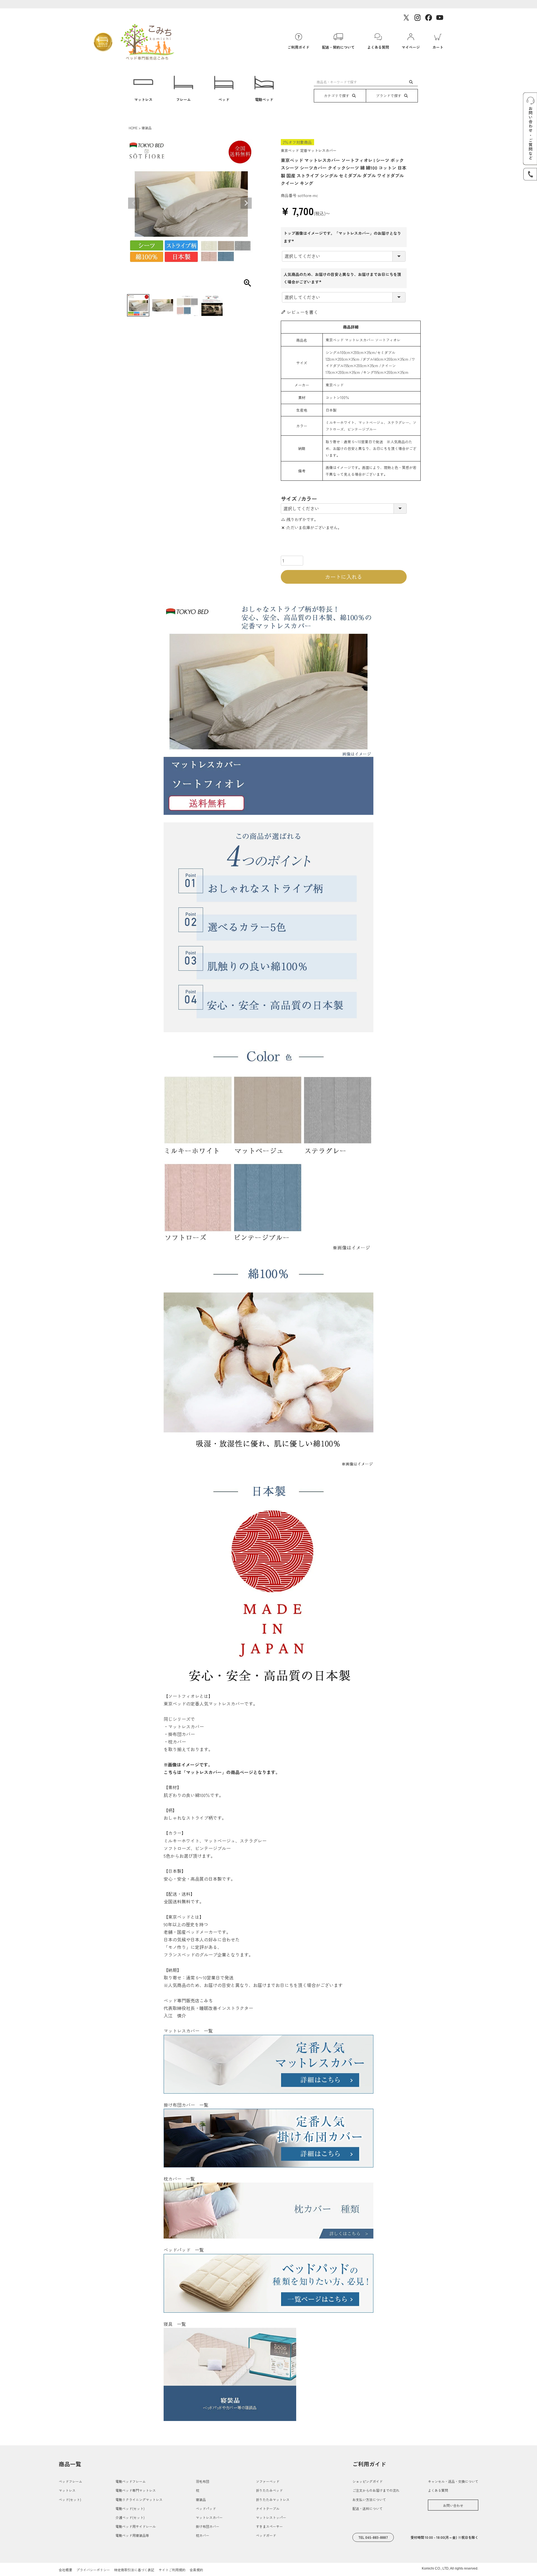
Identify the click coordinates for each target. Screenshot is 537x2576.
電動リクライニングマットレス (139, 2499)
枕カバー (202, 2535)
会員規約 (196, 2570)
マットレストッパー (271, 2517)
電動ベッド (264, 99)
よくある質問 (438, 2490)
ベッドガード (266, 2535)
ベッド (224, 99)
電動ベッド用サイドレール (136, 2526)
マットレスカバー (209, 2517)
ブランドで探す (389, 96)
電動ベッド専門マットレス (136, 2490)
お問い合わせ (453, 2505)
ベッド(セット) (70, 2499)
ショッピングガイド (368, 2481)
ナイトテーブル (268, 2508)
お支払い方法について (369, 2499)
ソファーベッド (268, 2481)
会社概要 (65, 2570)
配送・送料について (368, 2508)
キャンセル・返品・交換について (453, 2481)
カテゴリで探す (337, 96)
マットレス (143, 99)
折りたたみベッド (269, 2490)
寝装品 (147, 128)
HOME (133, 128)
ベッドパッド (206, 2508)
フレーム (183, 99)
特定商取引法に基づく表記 (134, 2570)
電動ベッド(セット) (130, 2508)
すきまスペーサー (269, 2526)
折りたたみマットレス (273, 2499)
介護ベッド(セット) (130, 2517)
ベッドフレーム (70, 2481)
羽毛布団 (202, 2481)
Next (246, 203)
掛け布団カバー (208, 2526)
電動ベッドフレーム (131, 2481)
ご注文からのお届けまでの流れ (376, 2490)
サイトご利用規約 (172, 2570)
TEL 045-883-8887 (373, 2537)
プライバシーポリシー (93, 2570)
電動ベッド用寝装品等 (132, 2535)
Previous (134, 203)
